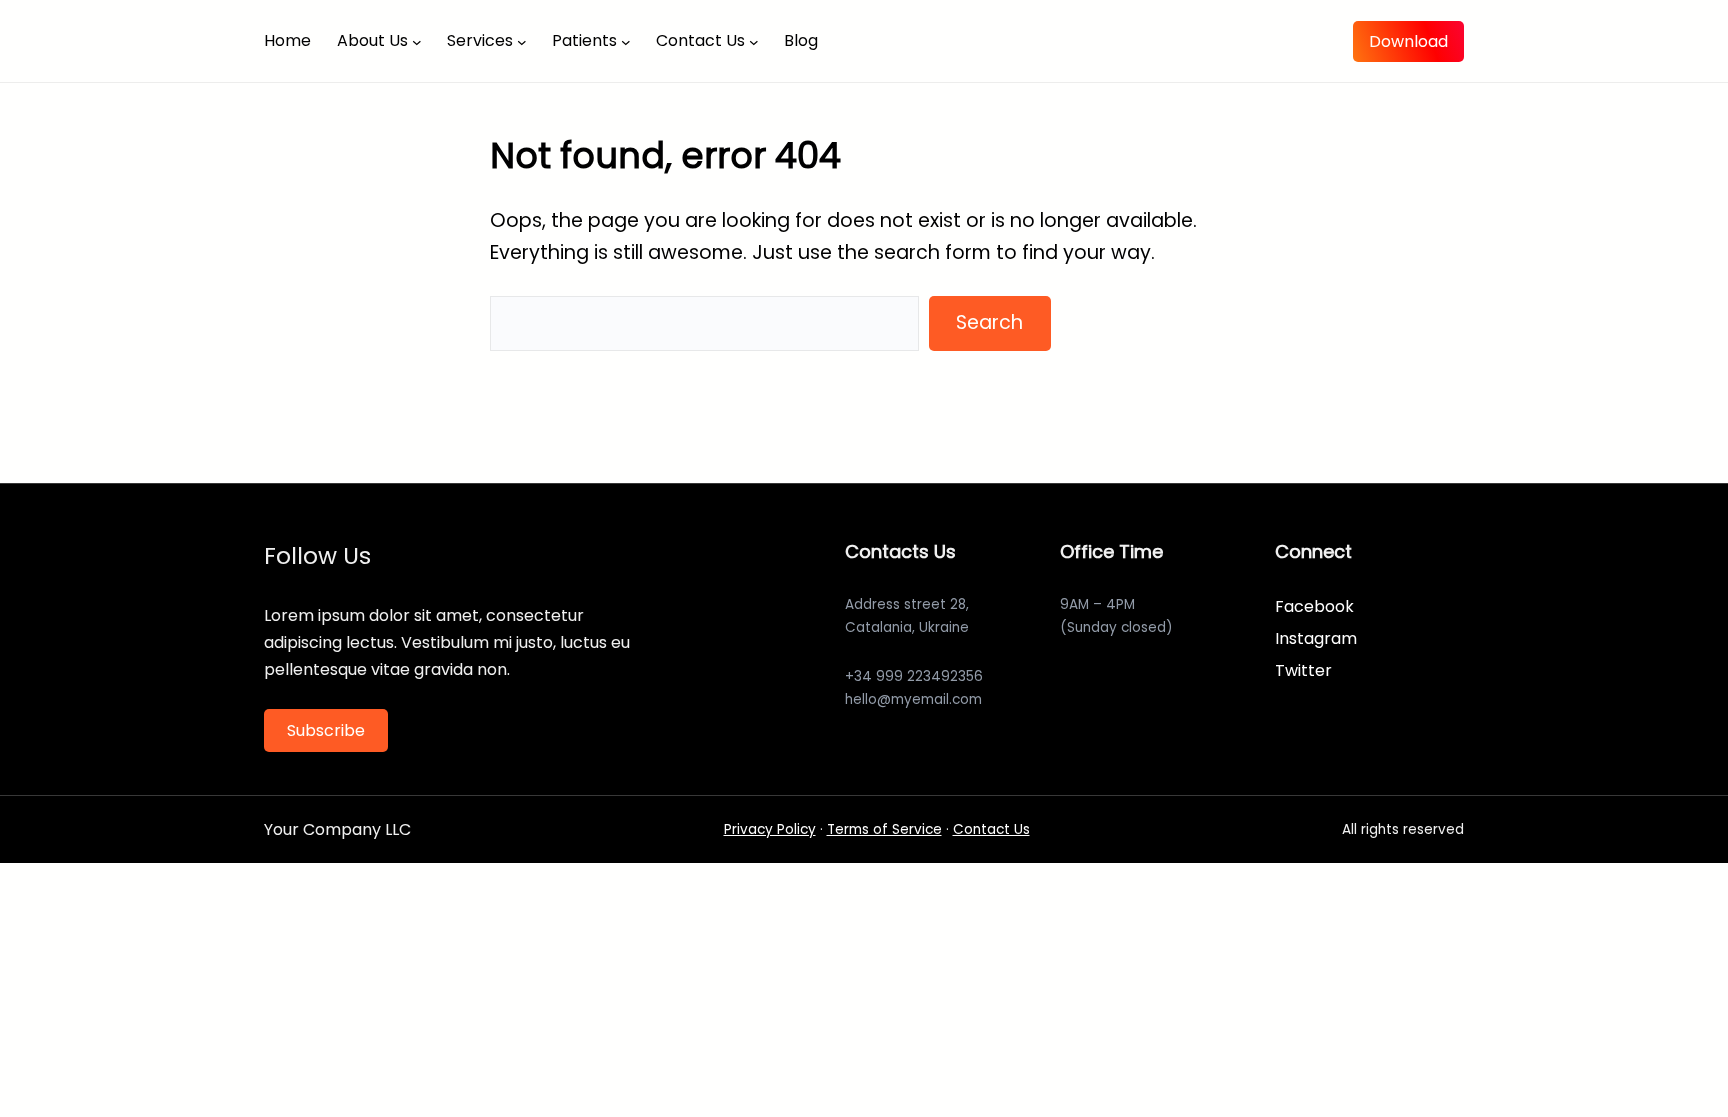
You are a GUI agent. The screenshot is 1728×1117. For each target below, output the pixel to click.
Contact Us (991, 829)
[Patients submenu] (626, 41)
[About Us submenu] (417, 41)
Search (989, 322)
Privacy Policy (770, 829)
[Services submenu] (522, 41)
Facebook (1314, 606)
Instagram (1316, 638)
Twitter (1303, 670)
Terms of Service (884, 829)
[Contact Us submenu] (754, 41)
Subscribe (326, 730)
